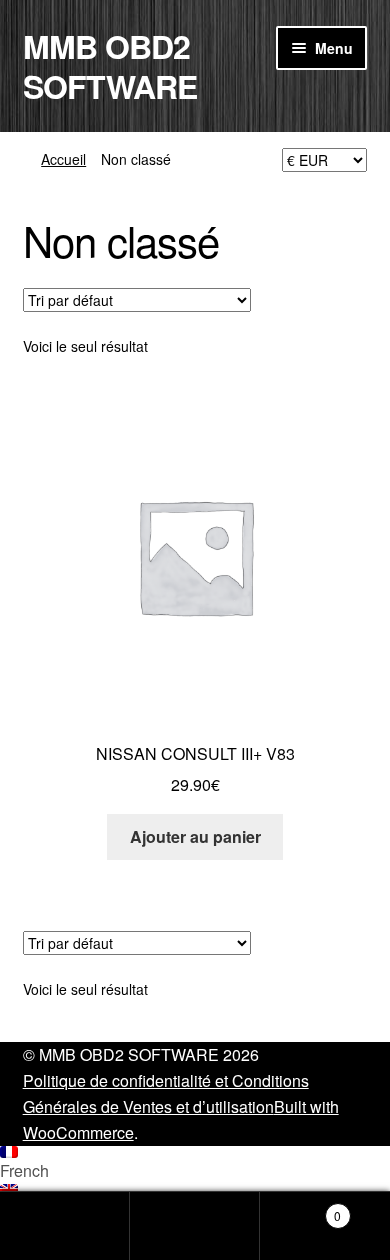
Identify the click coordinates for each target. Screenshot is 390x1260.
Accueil (63, 159)
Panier (300, 1208)
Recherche (195, 1226)
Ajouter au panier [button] (195, 836)
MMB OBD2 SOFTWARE (110, 66)
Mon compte (65, 1226)
